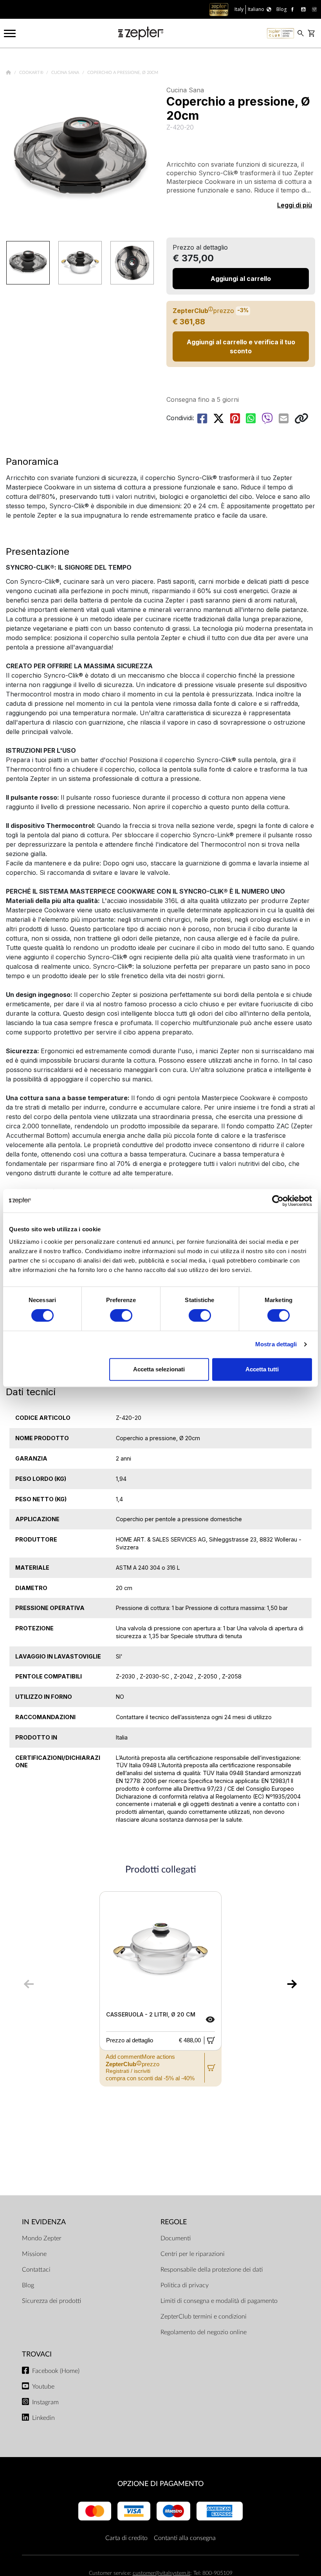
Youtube (43, 2387)
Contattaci (36, 2270)
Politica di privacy (185, 2285)
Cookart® (32, 73)
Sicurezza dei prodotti (51, 2301)
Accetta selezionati (159, 1369)
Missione (34, 2254)
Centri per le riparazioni (193, 2254)
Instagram (45, 2402)
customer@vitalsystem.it (161, 2573)
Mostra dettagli (276, 1344)
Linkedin (43, 2418)
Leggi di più (295, 205)
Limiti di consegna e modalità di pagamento (219, 2301)
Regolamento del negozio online (204, 2332)
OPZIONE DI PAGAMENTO (160, 2484)
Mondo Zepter (42, 2238)
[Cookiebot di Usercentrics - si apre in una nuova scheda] (278, 1201)
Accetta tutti (262, 1369)
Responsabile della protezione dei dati (212, 2270)
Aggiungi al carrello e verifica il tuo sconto (241, 346)
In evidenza (44, 2222)
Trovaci (37, 2354)
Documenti (176, 2238)
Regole (174, 2222)
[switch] (121, 1315)
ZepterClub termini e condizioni (204, 2317)
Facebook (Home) (56, 2371)
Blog (28, 2285)
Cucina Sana (66, 73)
